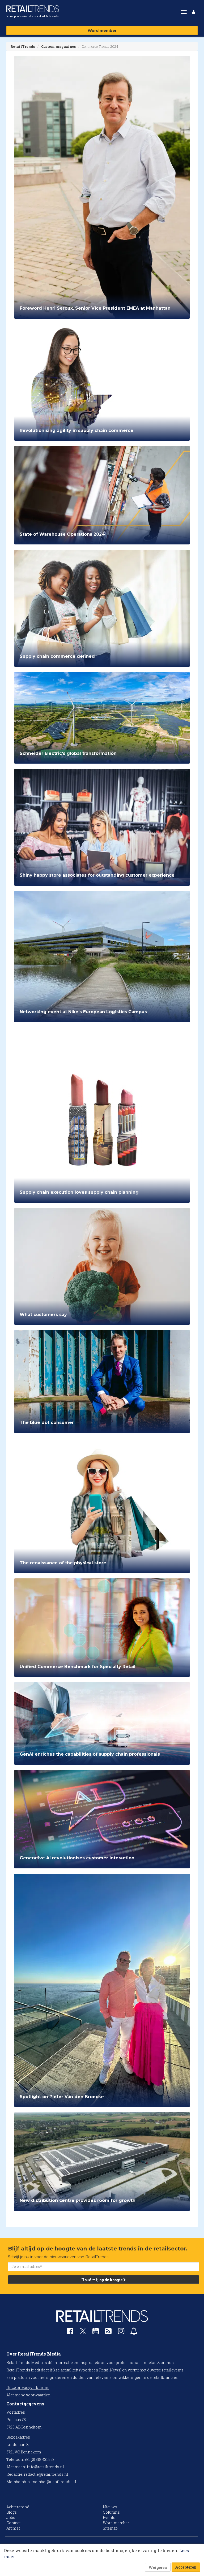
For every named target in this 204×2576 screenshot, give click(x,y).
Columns (111, 2512)
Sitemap (110, 2528)
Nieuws (110, 2507)
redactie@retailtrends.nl (46, 2474)
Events (109, 2517)
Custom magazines (58, 46)
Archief (13, 2528)
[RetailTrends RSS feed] (108, 2332)
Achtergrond (18, 2507)
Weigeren (158, 2567)
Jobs (11, 2517)
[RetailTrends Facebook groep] (70, 2332)
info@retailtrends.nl (45, 2467)
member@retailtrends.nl (54, 2482)
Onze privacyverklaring (28, 2387)
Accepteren (186, 2567)
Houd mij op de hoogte (102, 2280)
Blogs (12, 2512)
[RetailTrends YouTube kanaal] (96, 2332)
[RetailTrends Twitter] (83, 2333)
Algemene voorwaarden (29, 2395)
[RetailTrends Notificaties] (134, 2332)
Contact (13, 2523)
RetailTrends (23, 46)
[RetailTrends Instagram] (121, 2332)
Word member (102, 31)
